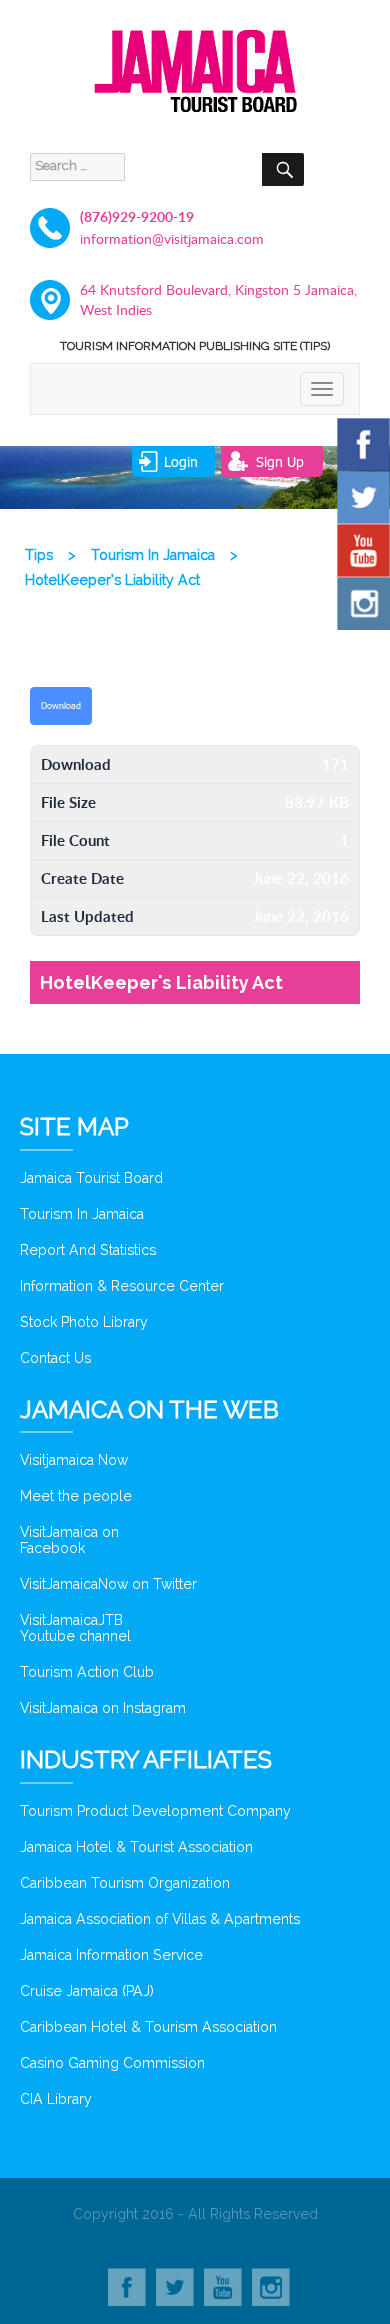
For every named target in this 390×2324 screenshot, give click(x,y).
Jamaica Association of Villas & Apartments (160, 1919)
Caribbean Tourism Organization (125, 1883)
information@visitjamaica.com (172, 238)
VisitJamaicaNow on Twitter (108, 1584)
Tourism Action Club (87, 1672)
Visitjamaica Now (74, 1460)
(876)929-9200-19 (137, 216)
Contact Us (55, 1358)
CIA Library (56, 2099)
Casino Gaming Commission (112, 2063)
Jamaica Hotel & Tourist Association (136, 1847)
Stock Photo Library (84, 1322)
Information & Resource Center (122, 1286)
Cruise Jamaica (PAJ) (87, 1991)
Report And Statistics (88, 1250)
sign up (280, 461)
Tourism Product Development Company (155, 1811)
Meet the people (76, 1496)
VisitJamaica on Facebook (69, 1540)
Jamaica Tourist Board (91, 1178)
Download (61, 705)
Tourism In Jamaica (82, 1214)
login (181, 461)
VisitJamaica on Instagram (103, 1708)
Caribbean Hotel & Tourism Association (148, 2027)
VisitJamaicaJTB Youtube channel (75, 1628)
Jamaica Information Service (111, 1955)
